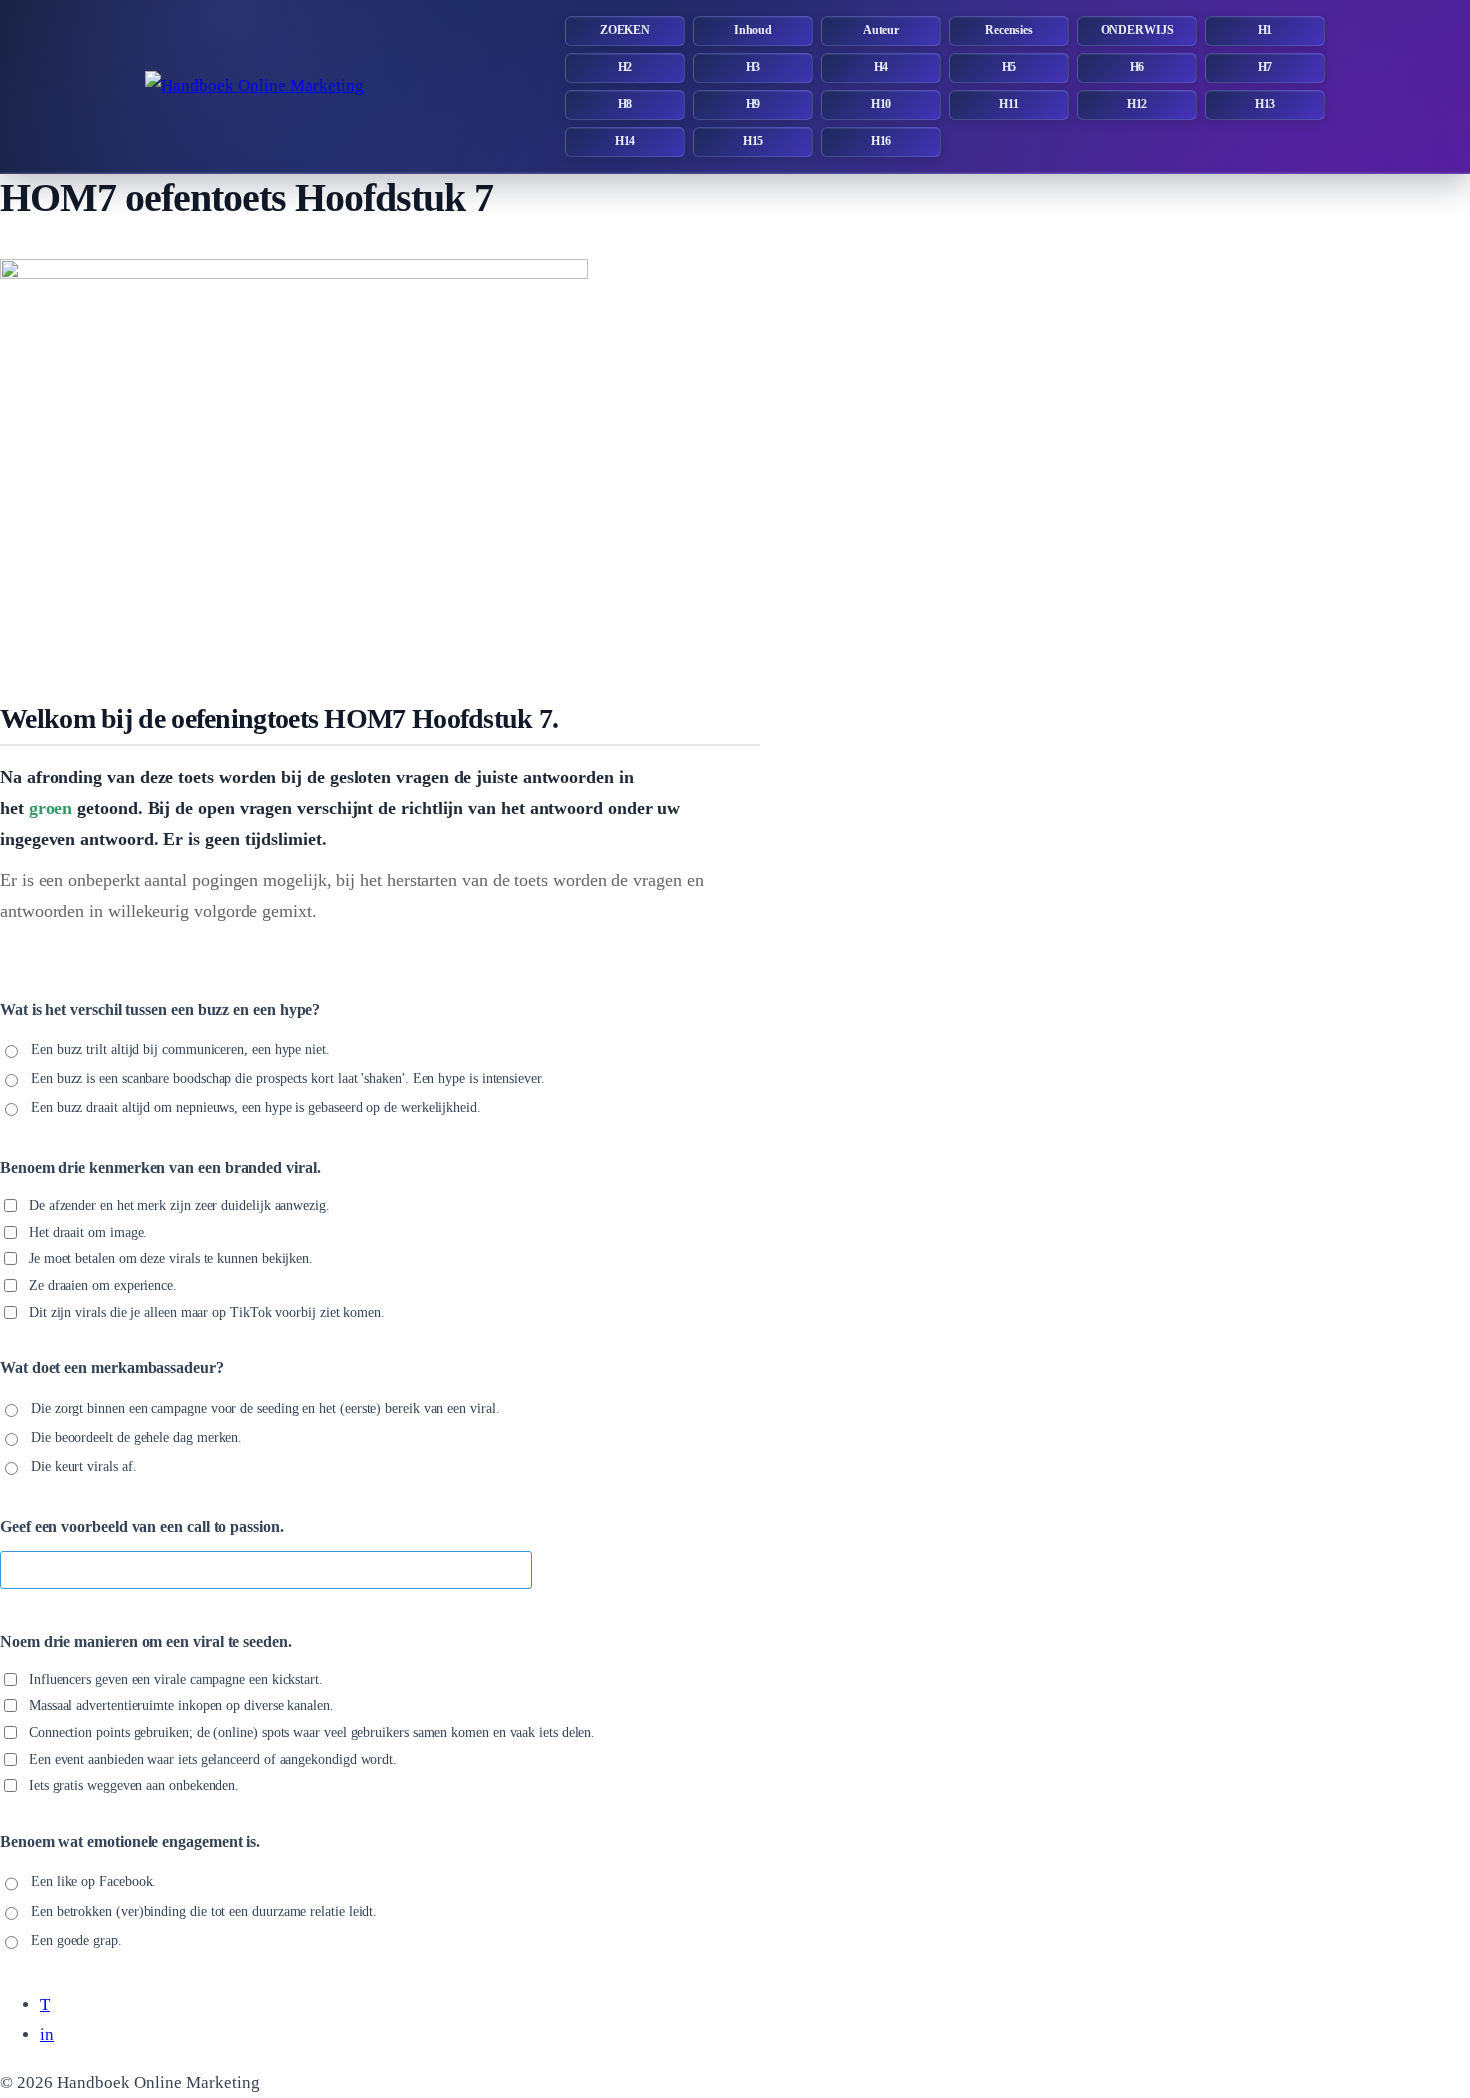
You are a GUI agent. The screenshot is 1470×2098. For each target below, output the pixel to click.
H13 (1265, 104)
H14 (625, 141)
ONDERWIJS (1137, 30)
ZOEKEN (625, 30)
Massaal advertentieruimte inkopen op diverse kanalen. (181, 1705)
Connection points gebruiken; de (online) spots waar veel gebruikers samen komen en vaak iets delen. (312, 1732)
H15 (753, 141)
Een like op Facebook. (93, 1881)
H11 (1009, 104)
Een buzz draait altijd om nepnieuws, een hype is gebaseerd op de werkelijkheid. (256, 1107)
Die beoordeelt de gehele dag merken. (136, 1437)
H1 (1265, 30)
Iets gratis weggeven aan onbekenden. (134, 1785)
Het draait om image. (88, 1232)
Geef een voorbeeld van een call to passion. (142, 1526)
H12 (1137, 104)
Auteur (881, 30)
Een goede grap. (76, 1939)
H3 (753, 67)
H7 (1265, 67)
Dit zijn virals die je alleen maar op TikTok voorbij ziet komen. (207, 1311)
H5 (1009, 67)
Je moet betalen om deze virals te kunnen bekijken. (171, 1258)
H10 (881, 104)
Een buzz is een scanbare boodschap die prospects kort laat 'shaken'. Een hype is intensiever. (288, 1078)
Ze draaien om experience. (103, 1285)
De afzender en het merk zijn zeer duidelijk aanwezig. (179, 1205)
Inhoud (753, 30)
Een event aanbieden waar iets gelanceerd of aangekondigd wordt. (213, 1758)
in (47, 2034)
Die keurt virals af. (83, 1466)
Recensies (1009, 30)
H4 (881, 67)
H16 (881, 141)
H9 (753, 104)
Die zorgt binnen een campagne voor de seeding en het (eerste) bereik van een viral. (265, 1408)
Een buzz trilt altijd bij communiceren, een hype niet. (180, 1049)
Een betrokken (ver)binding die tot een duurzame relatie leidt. (204, 1910)
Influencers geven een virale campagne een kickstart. (176, 1678)
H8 (625, 104)
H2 (625, 67)
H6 (1137, 67)
